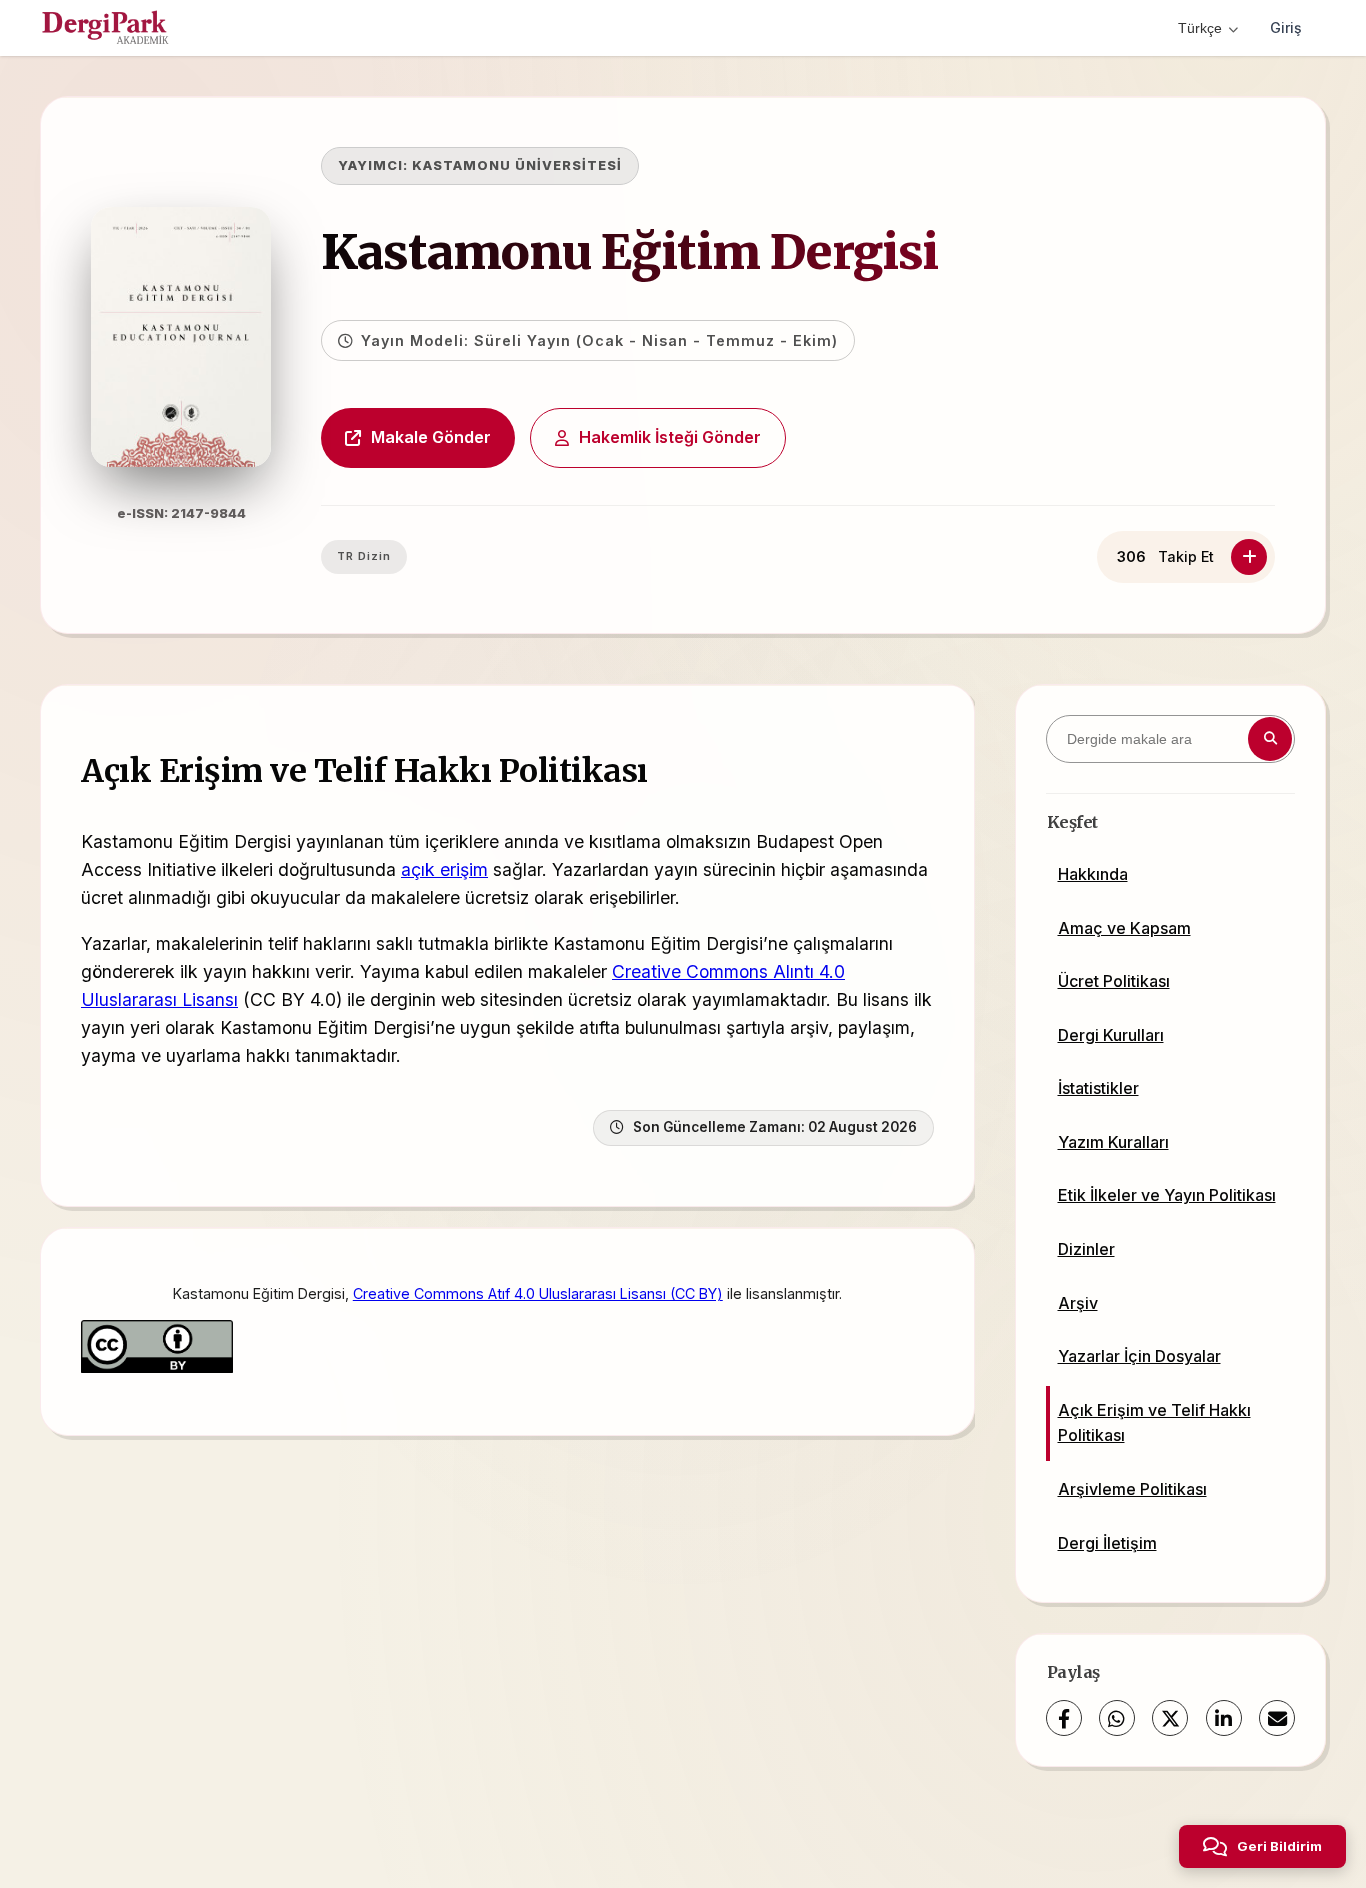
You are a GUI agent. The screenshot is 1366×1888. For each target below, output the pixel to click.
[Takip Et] (1249, 557)
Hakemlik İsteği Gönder (670, 437)
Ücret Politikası (1114, 981)
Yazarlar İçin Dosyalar (1139, 1356)
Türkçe (1200, 28)
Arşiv (1078, 1303)
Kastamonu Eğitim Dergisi (629, 252)
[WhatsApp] (1117, 1718)
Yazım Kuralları (1113, 1142)
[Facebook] (1064, 1718)
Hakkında (1093, 874)
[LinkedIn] (1224, 1718)
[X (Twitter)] (1170, 1718)
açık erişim (444, 869)
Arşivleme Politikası (1132, 1489)
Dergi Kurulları (1111, 1035)
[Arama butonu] (1270, 739)
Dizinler (1086, 1249)
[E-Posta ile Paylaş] (1277, 1718)
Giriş (1286, 27)
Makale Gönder (431, 437)
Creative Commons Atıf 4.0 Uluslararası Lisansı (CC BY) (538, 1293)
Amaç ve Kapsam (1124, 928)
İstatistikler (1098, 1088)
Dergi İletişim (1107, 1543)
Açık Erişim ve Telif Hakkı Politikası (1154, 1423)
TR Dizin (364, 556)
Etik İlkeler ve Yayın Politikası (1167, 1195)
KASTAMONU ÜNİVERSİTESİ (517, 165)
